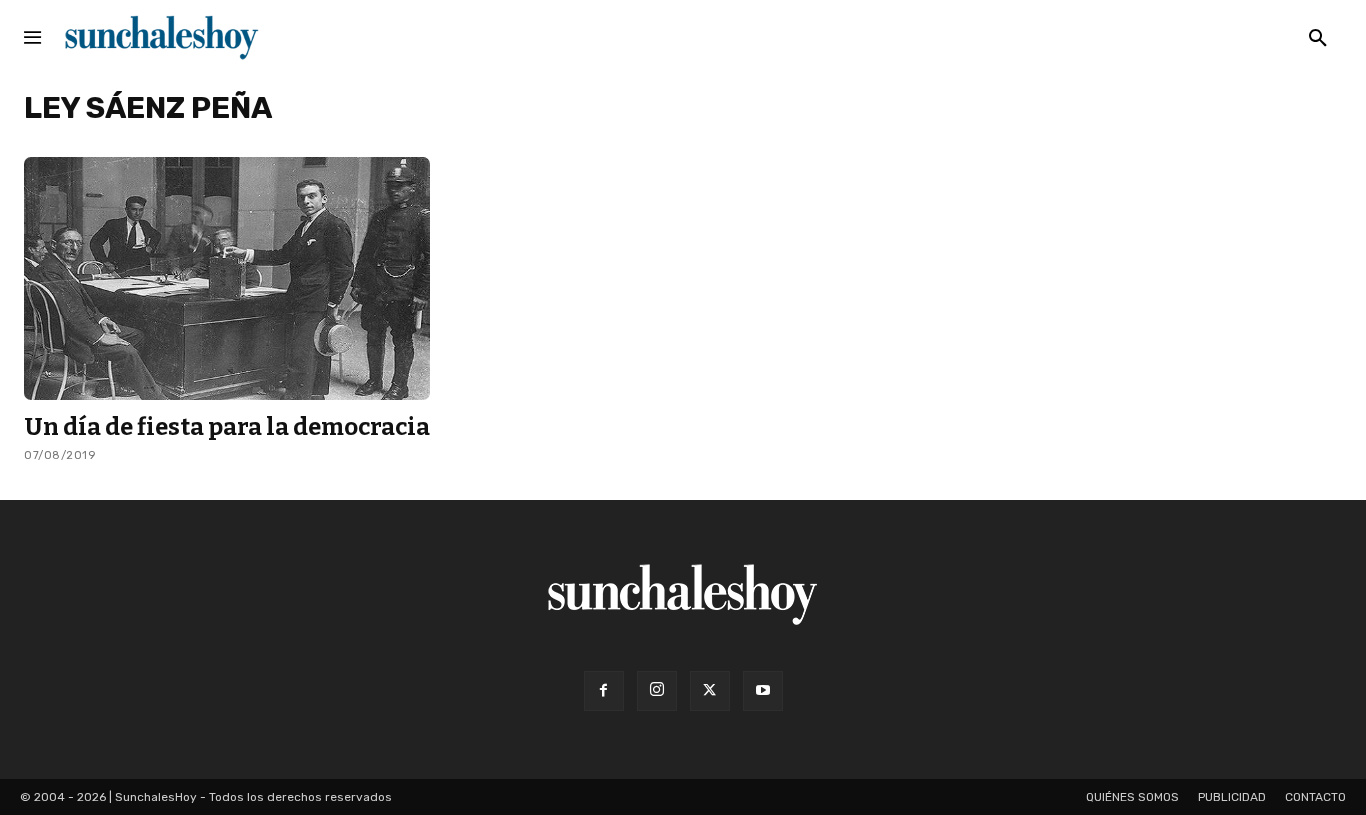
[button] (1318, 39)
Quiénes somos (1132, 797)
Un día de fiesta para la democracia (227, 427)
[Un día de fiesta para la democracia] (227, 279)
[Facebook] (604, 691)
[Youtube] (763, 691)
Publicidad (1232, 797)
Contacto (1315, 797)
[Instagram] (657, 691)
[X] (710, 691)
